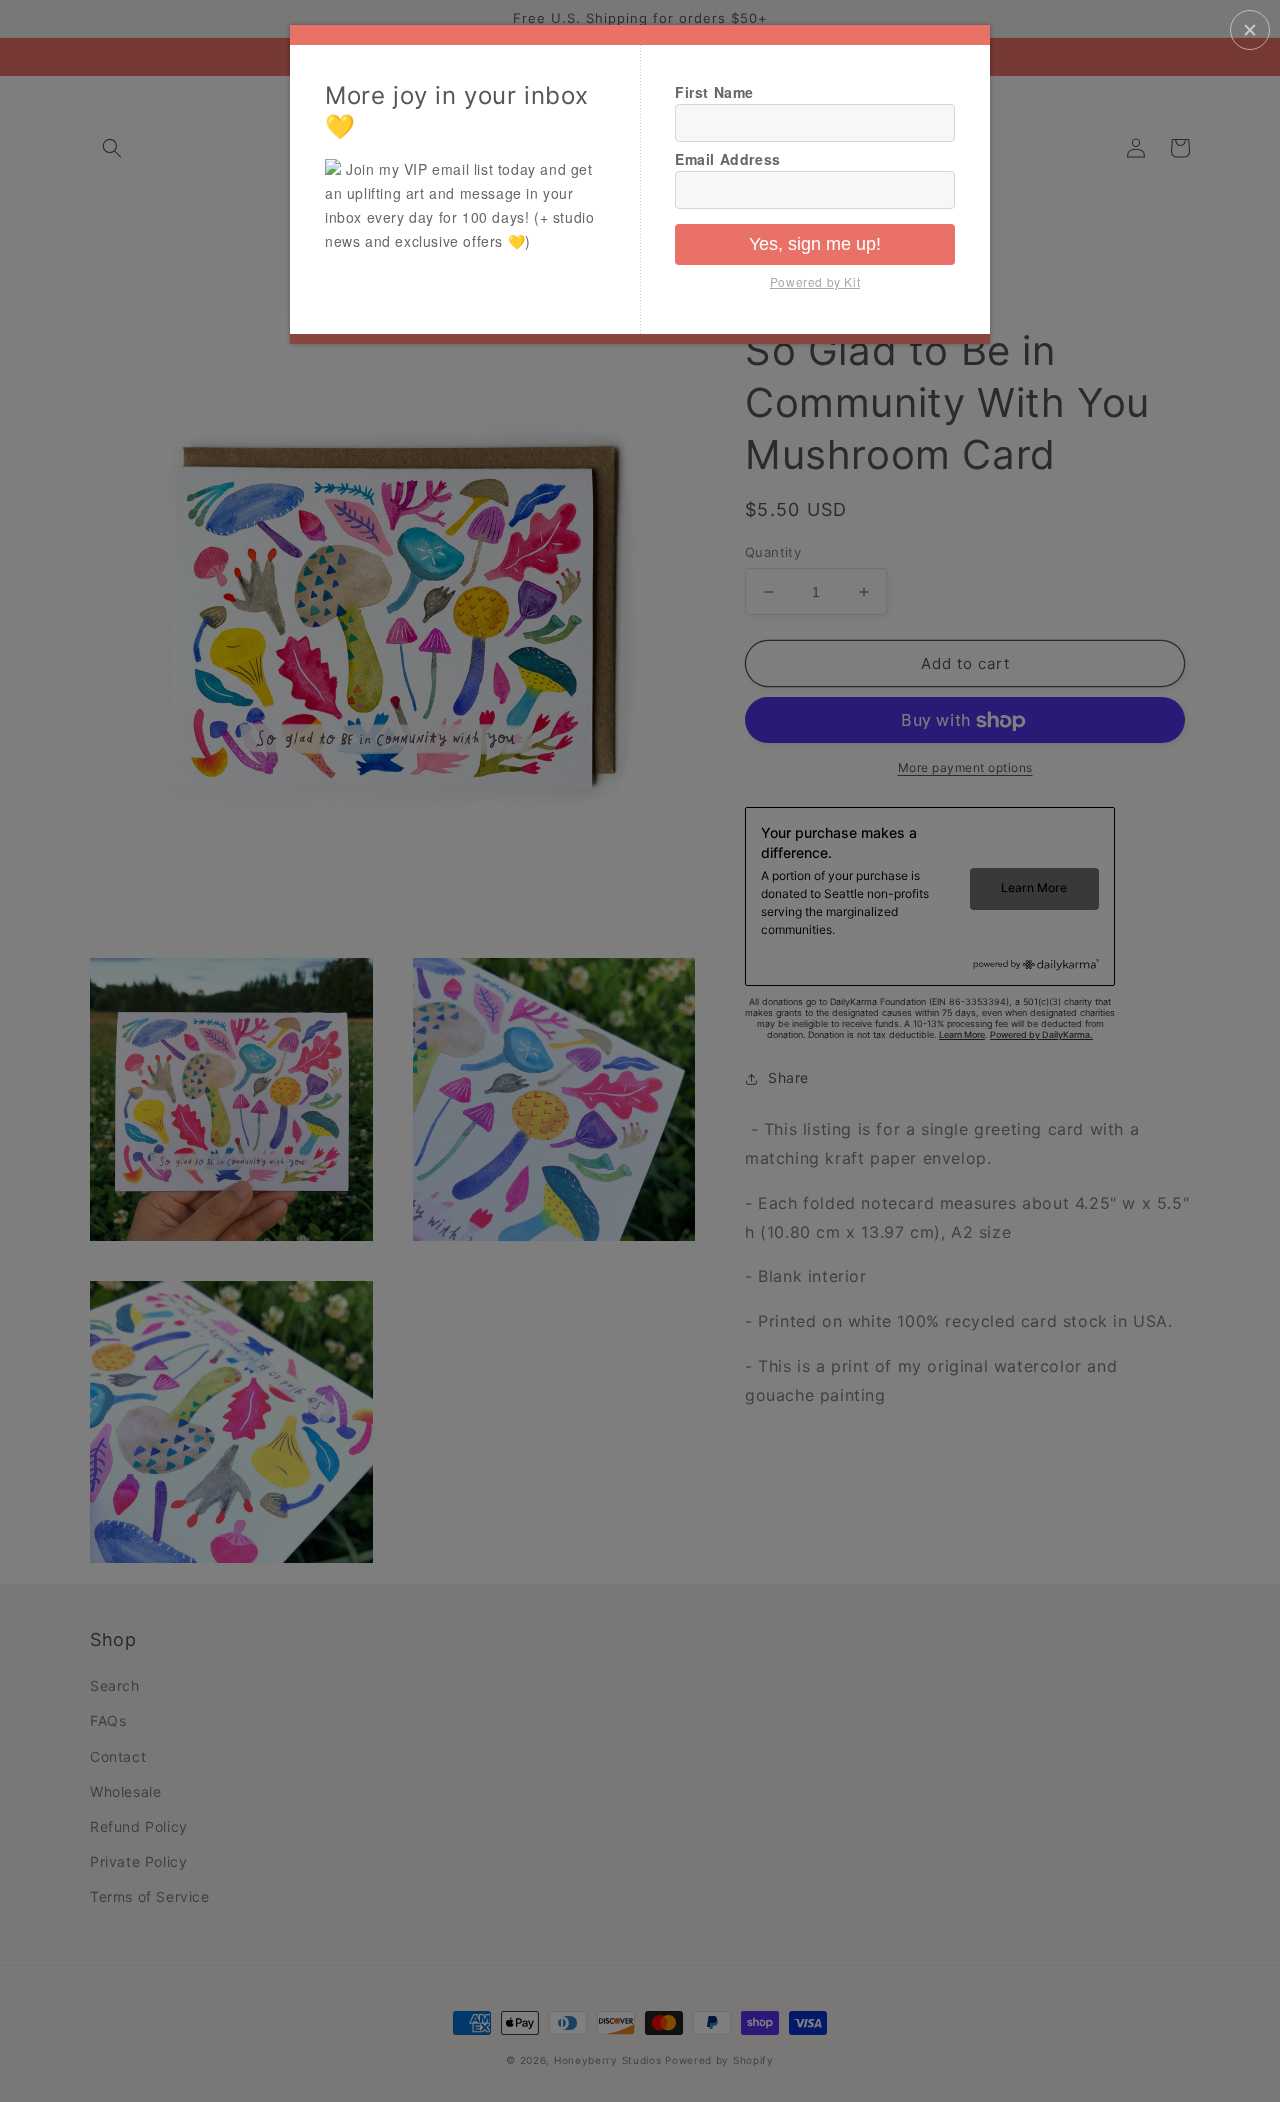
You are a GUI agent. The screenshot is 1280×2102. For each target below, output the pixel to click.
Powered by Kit (815, 281)
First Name (714, 92)
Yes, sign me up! (815, 244)
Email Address (728, 159)
